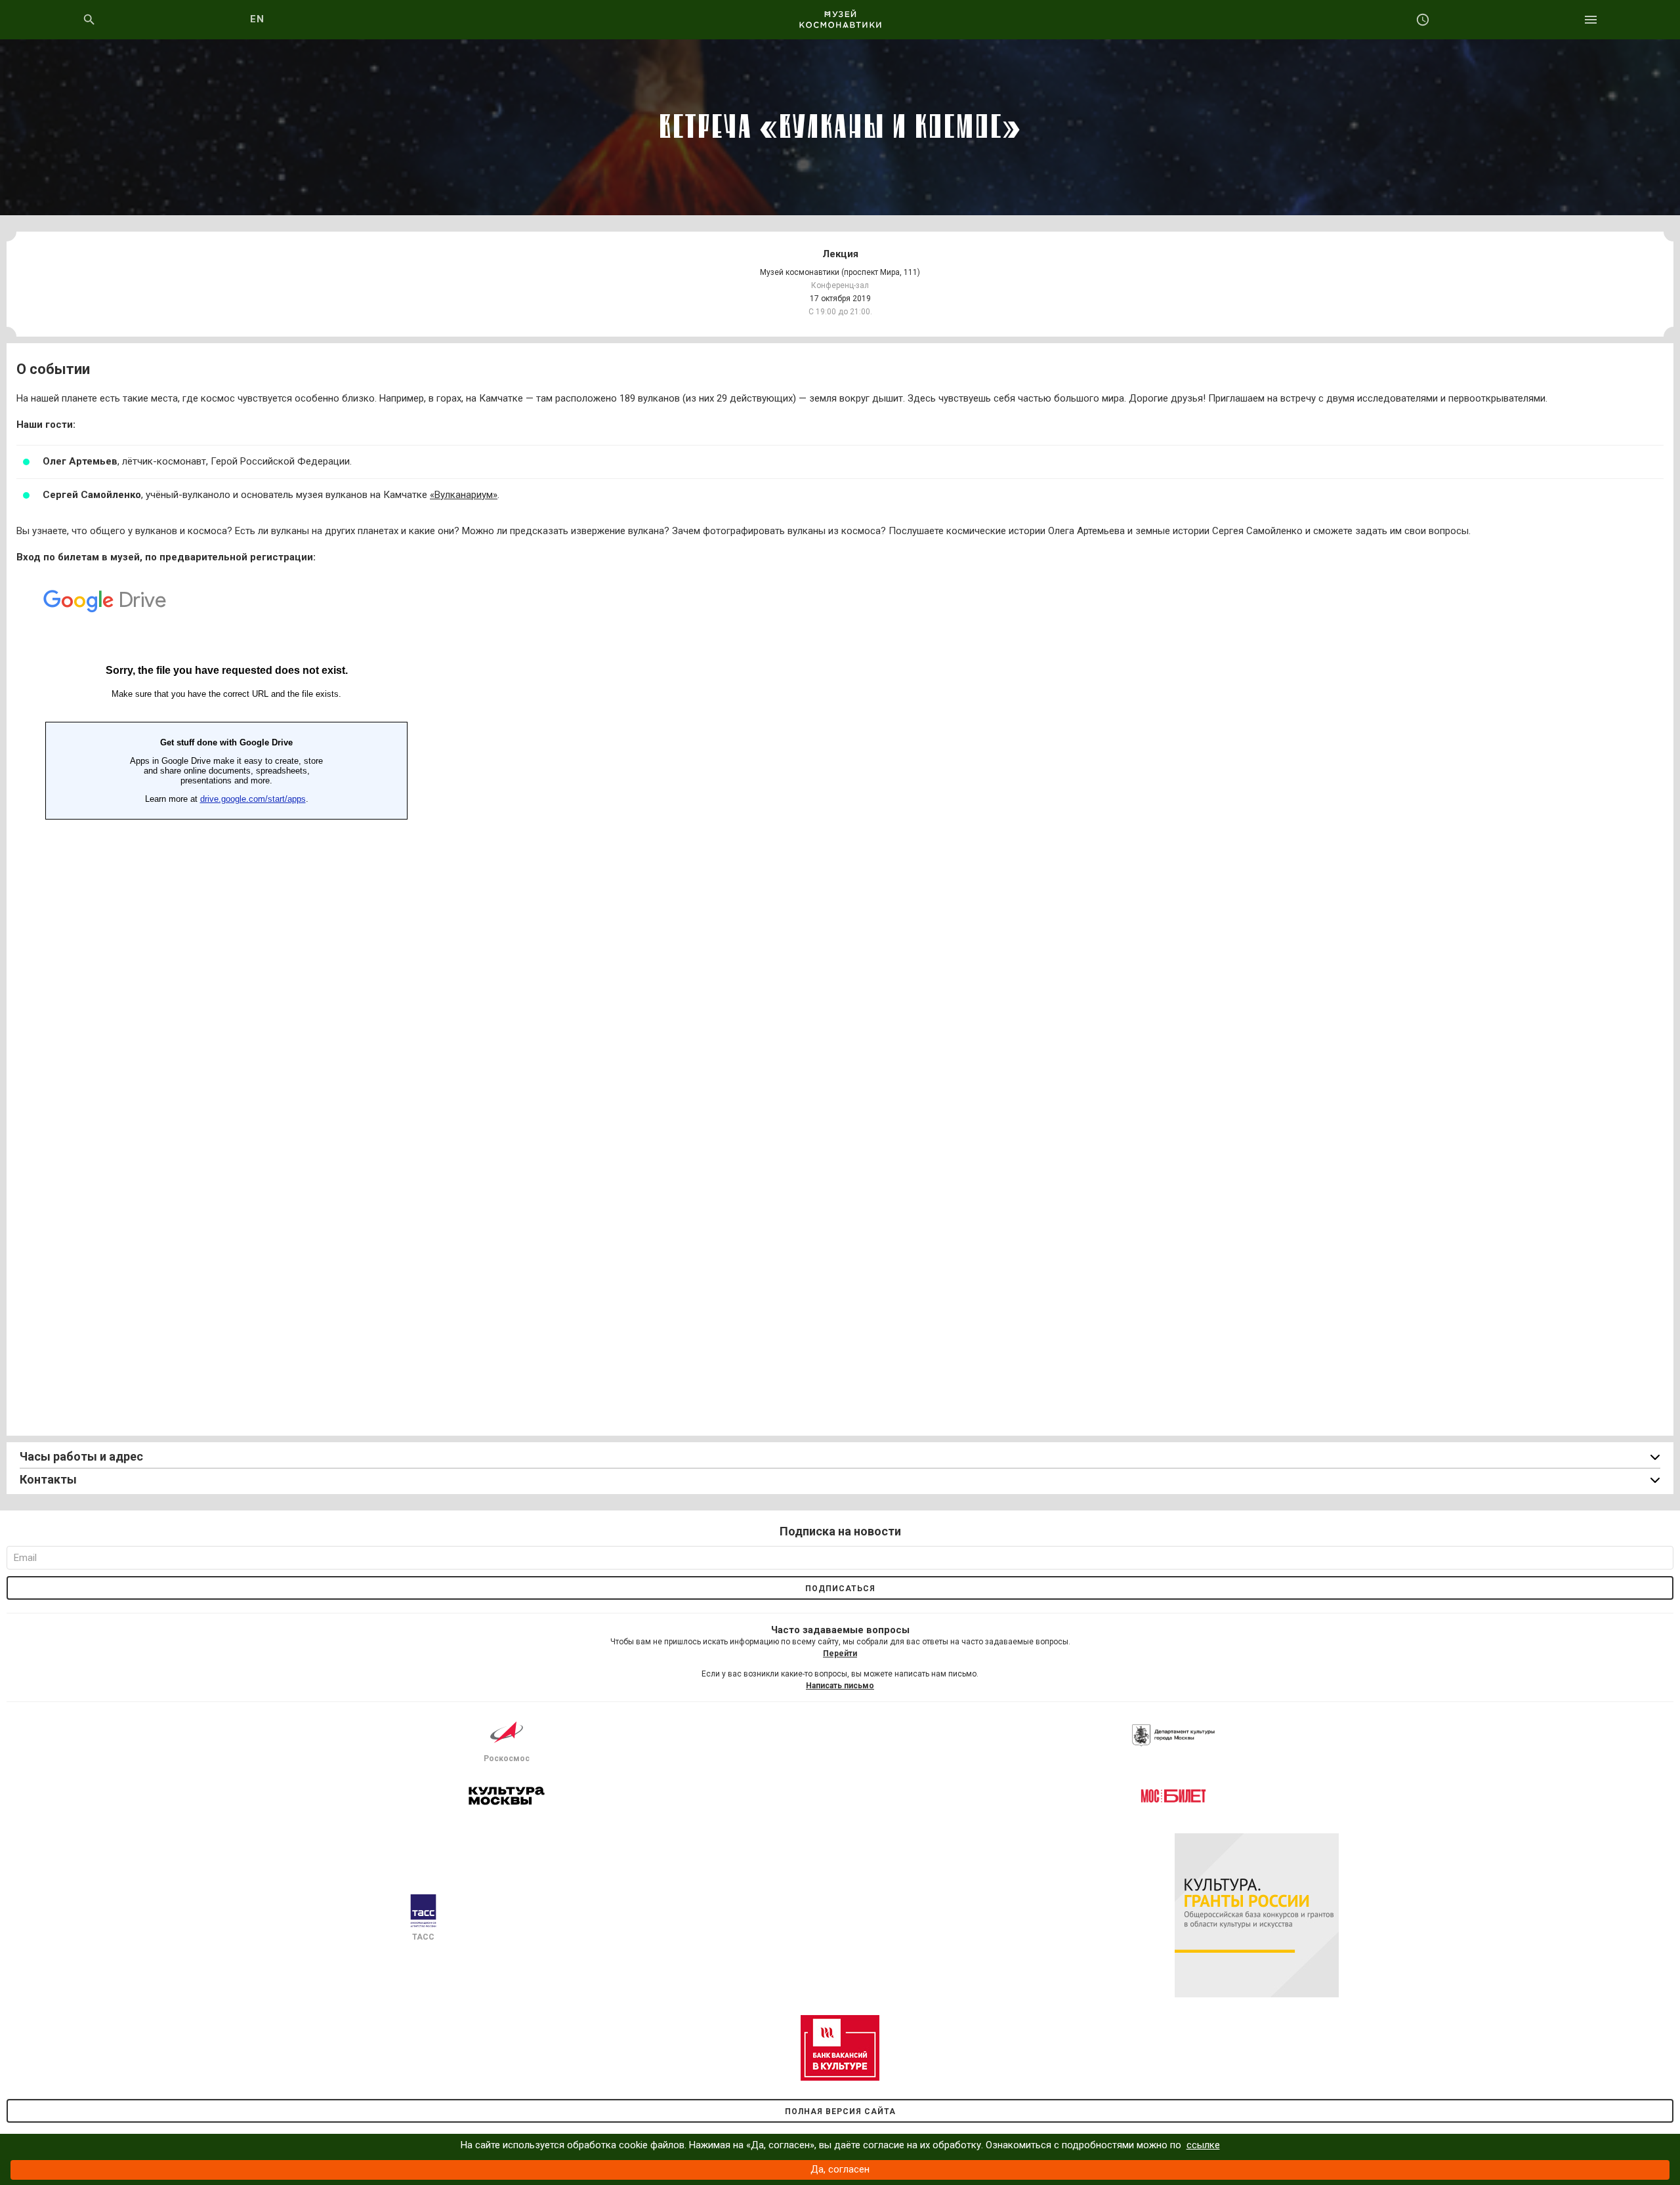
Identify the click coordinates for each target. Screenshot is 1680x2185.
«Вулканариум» (464, 495)
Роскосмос (507, 1758)
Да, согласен (840, 2169)
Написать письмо (840, 1686)
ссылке (1203, 2145)
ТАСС (423, 1937)
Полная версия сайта (840, 2112)
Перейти (840, 1654)
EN (258, 19)
